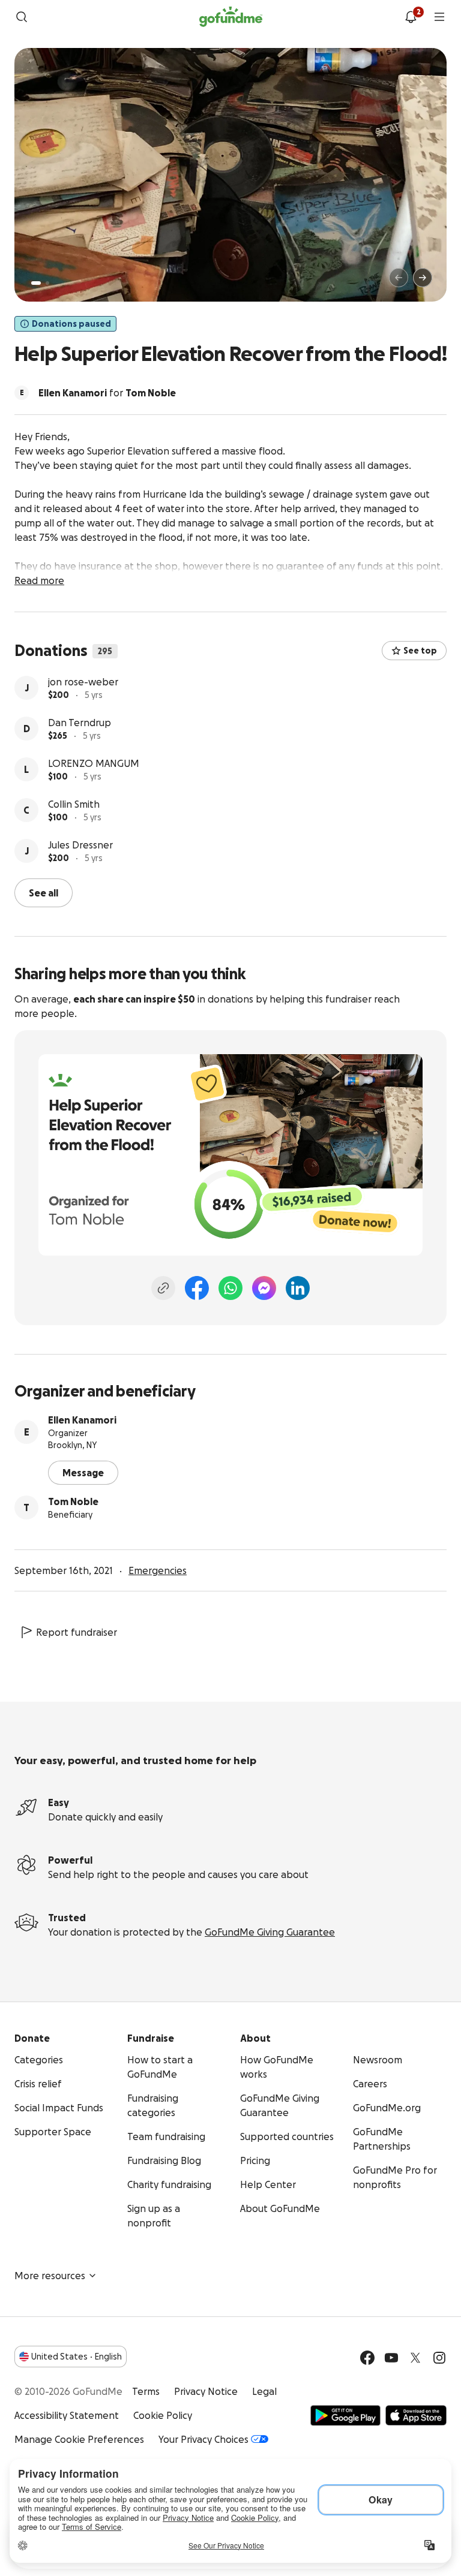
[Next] (423, 278)
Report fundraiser (77, 1632)
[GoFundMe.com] (231, 17)
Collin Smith (74, 804)
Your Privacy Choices (203, 2439)
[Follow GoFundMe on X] (415, 2358)
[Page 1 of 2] (36, 283)
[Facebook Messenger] (264, 1288)
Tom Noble (73, 1501)
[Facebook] (197, 1288)
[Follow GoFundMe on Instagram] (439, 2358)
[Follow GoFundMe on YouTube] (391, 2358)
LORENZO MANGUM (94, 763)
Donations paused (71, 324)
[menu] (439, 17)
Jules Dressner (80, 845)
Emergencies (158, 1570)
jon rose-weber (83, 682)
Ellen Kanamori (82, 1420)
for (107, 393)
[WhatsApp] (230, 1288)
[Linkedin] (298, 1288)
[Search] (22, 17)
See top (420, 651)
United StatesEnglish (77, 2357)
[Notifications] (411, 17)
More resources (50, 2276)
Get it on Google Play (345, 2415)
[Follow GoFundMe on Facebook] (367, 2358)
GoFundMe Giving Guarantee (270, 1932)
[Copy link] (163, 1288)
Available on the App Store (416, 2415)
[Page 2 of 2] (47, 283)
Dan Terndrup (80, 723)
